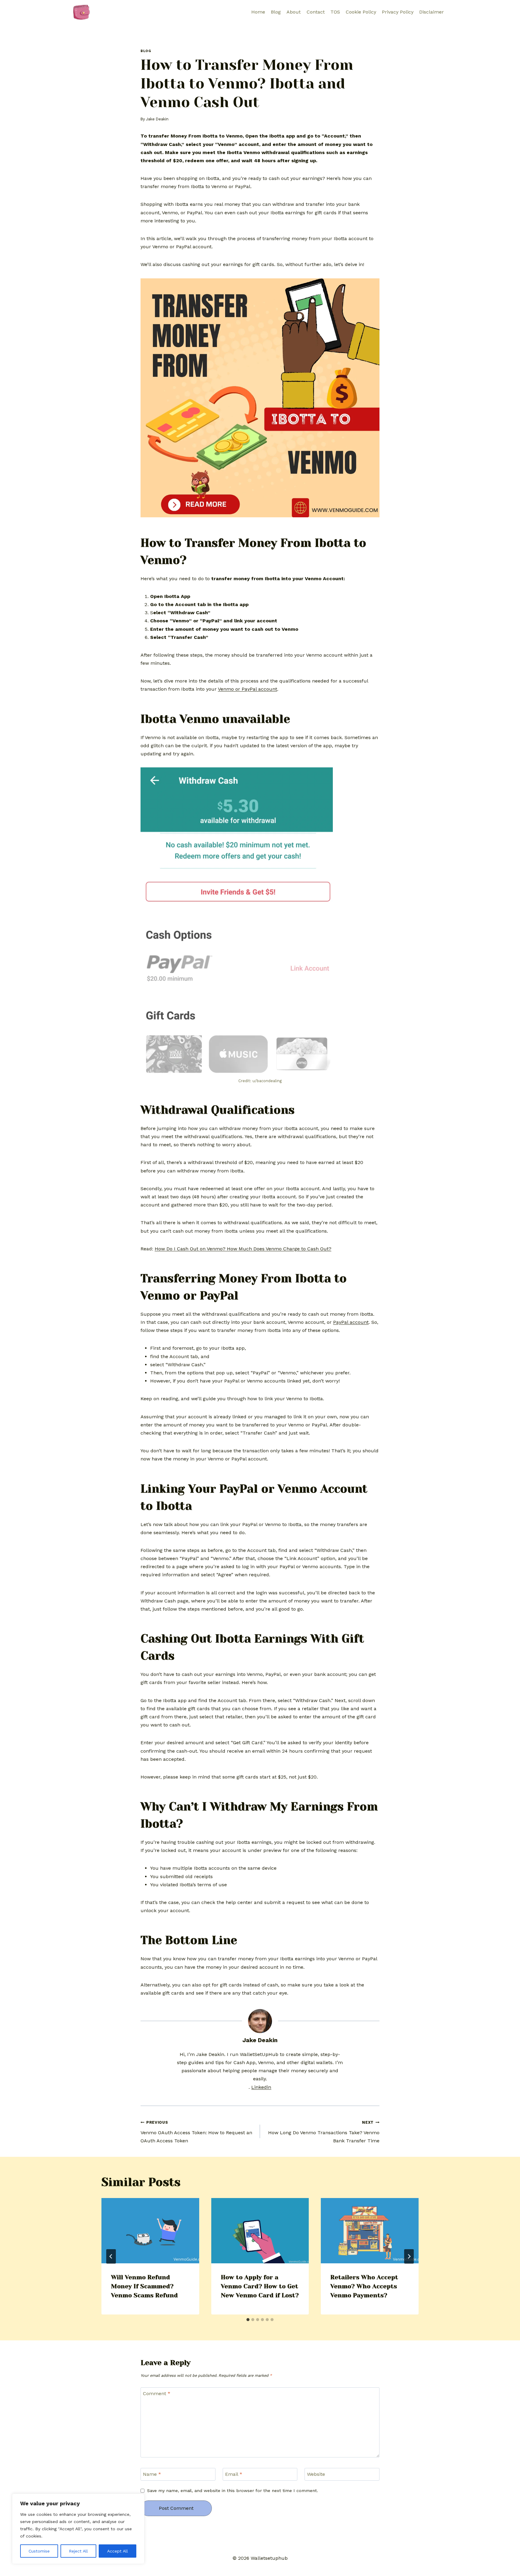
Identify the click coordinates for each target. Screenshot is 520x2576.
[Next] (409, 2256)
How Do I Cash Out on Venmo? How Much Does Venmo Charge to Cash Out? (243, 1249)
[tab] (248, 2320)
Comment (157, 2393)
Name (152, 2474)
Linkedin (261, 2087)
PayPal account (351, 1322)
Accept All (118, 2551)
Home (258, 12)
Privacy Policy (398, 12)
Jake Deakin (157, 119)
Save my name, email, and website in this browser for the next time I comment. (233, 2491)
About (294, 12)
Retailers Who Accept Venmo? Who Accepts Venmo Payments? (364, 2286)
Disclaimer (432, 12)
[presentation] (150, 2231)
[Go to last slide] (111, 2256)
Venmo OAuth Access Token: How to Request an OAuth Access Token (196, 2132)
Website (316, 2474)
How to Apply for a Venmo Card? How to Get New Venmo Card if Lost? (260, 2286)
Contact (316, 12)
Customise (39, 2551)
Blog (276, 12)
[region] (78, 2529)
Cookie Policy (361, 12)
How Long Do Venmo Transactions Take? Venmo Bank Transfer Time (324, 2132)
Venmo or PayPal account (248, 689)
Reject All (78, 2551)
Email (234, 2474)
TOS (335, 12)
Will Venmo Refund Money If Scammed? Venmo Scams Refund (144, 2286)
